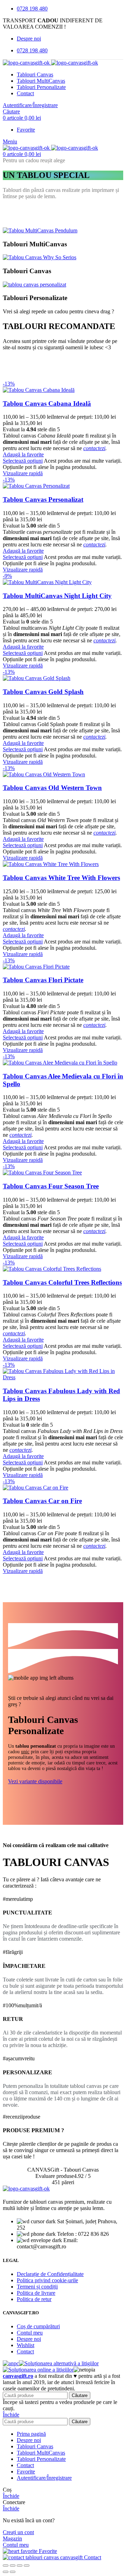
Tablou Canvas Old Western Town (52, 788)
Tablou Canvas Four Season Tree (51, 1186)
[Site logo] (27, 63)
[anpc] (11, 2363)
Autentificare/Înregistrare (44, 2478)
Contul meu (30, 2333)
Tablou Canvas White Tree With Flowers (61, 878)
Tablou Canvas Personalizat (43, 499)
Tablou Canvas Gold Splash (43, 692)
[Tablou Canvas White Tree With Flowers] (51, 864)
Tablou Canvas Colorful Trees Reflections (62, 1282)
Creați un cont (18, 2532)
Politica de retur (34, 2299)
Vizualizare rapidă (23, 473)
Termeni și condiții (37, 2287)
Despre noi (29, 2339)
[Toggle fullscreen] (20, 2566)
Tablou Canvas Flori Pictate (43, 980)
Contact (25, 2351)
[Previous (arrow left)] (6, 2572)
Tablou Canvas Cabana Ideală (47, 404)
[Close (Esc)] (6, 2566)
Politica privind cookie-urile (47, 2280)
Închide (11, 2415)
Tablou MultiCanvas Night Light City (57, 596)
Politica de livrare (36, 2293)
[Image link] (26, 2189)
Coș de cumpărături (38, 2326)
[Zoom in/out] (27, 2566)
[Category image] (40, 230)
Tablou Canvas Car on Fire (42, 1501)
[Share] (13, 2566)
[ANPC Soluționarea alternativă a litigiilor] (59, 2363)
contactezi (94, 448)
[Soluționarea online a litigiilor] (38, 2370)
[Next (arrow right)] (13, 2572)
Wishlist (26, 2345)
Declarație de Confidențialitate (50, 2274)
